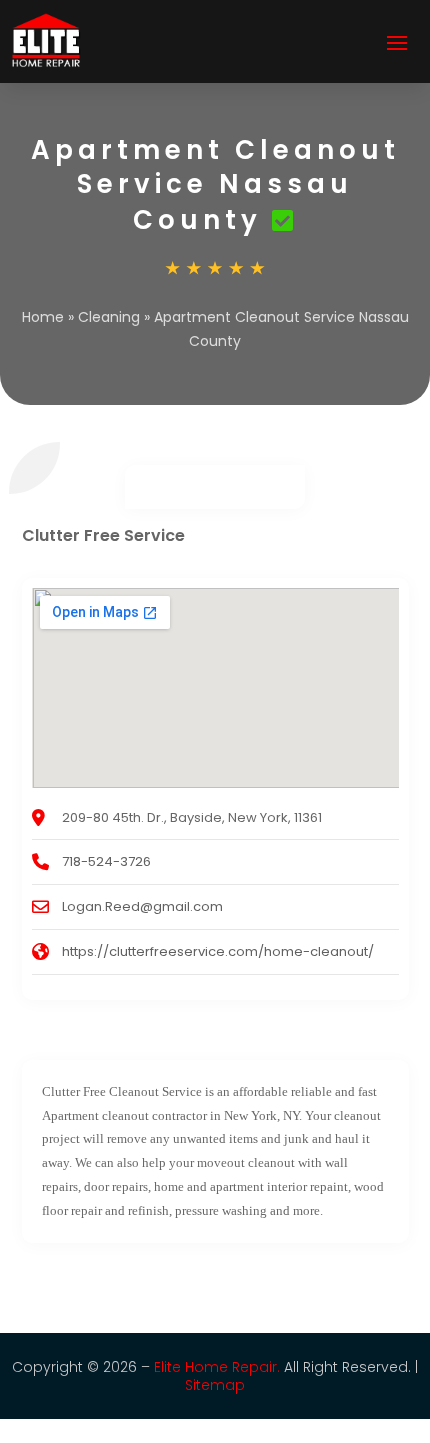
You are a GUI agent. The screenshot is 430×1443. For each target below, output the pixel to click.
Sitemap (215, 1385)
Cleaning (109, 317)
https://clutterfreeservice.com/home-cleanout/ (218, 951)
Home (43, 317)
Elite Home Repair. (217, 1367)
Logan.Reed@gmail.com (142, 906)
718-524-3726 (106, 861)
